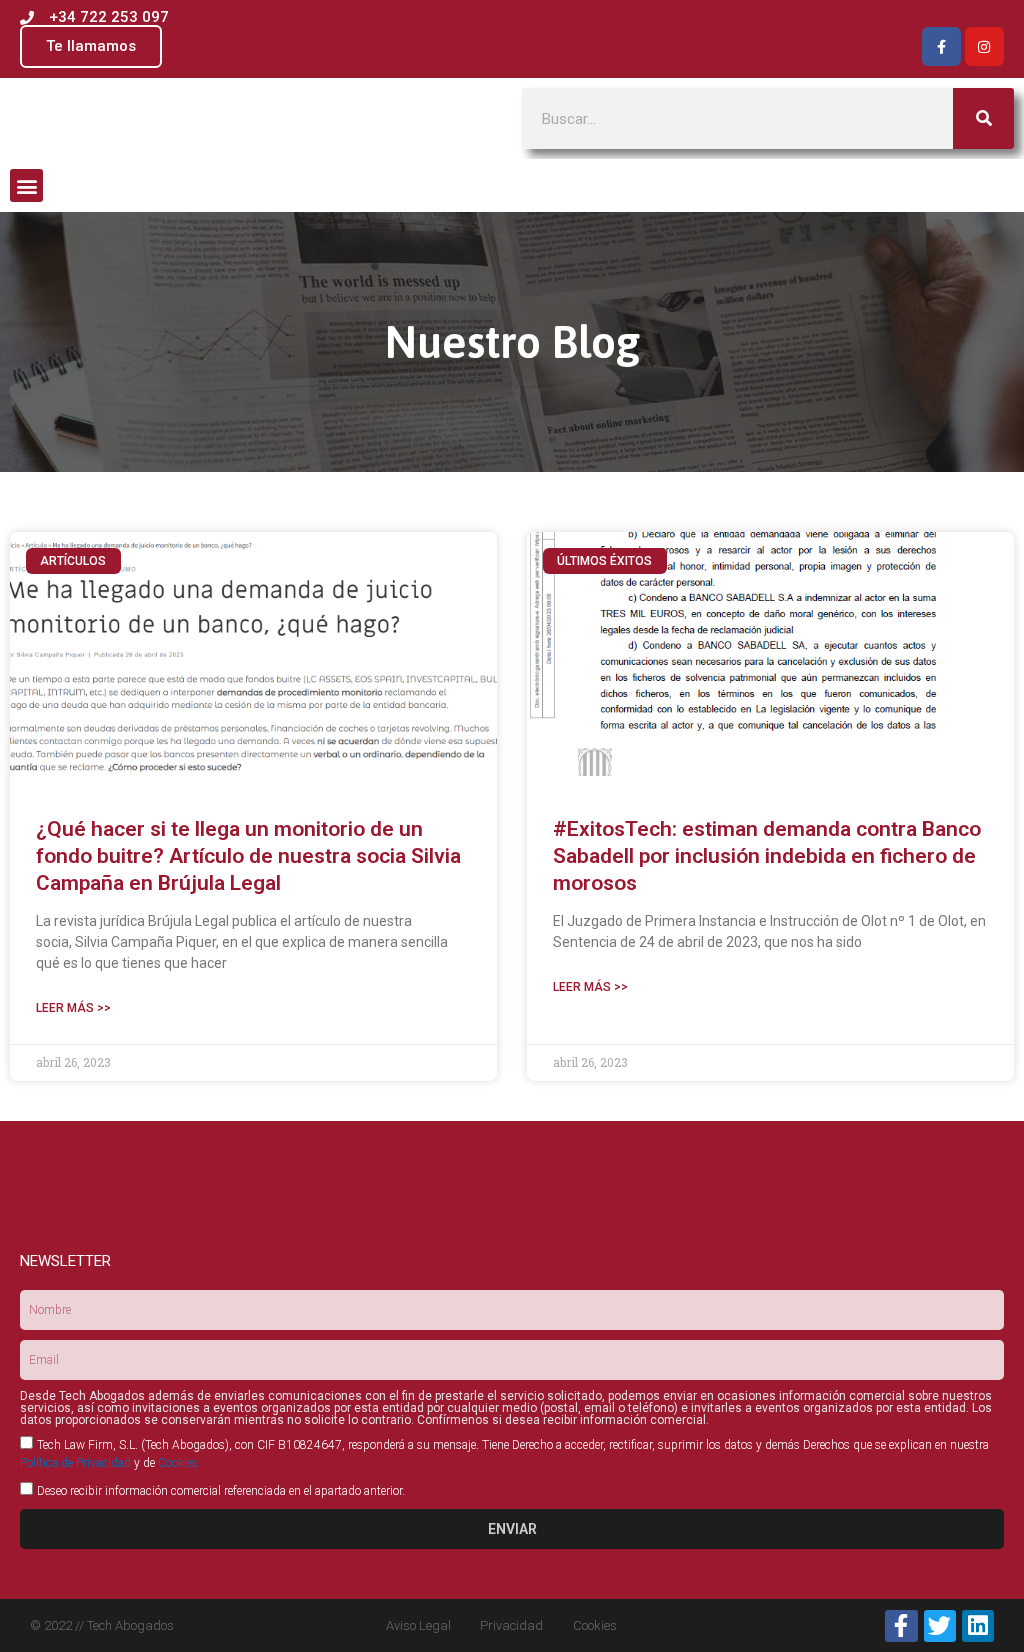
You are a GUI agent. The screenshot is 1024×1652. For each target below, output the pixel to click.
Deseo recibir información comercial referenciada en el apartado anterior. (221, 1491)
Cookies (178, 1463)
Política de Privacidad (75, 1463)
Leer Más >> (73, 1008)
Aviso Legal (418, 1625)
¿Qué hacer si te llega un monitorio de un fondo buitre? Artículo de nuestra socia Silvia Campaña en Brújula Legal (248, 856)
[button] (26, 185)
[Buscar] (983, 118)
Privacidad (511, 1625)
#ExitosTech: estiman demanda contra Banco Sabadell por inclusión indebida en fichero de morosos (767, 856)
